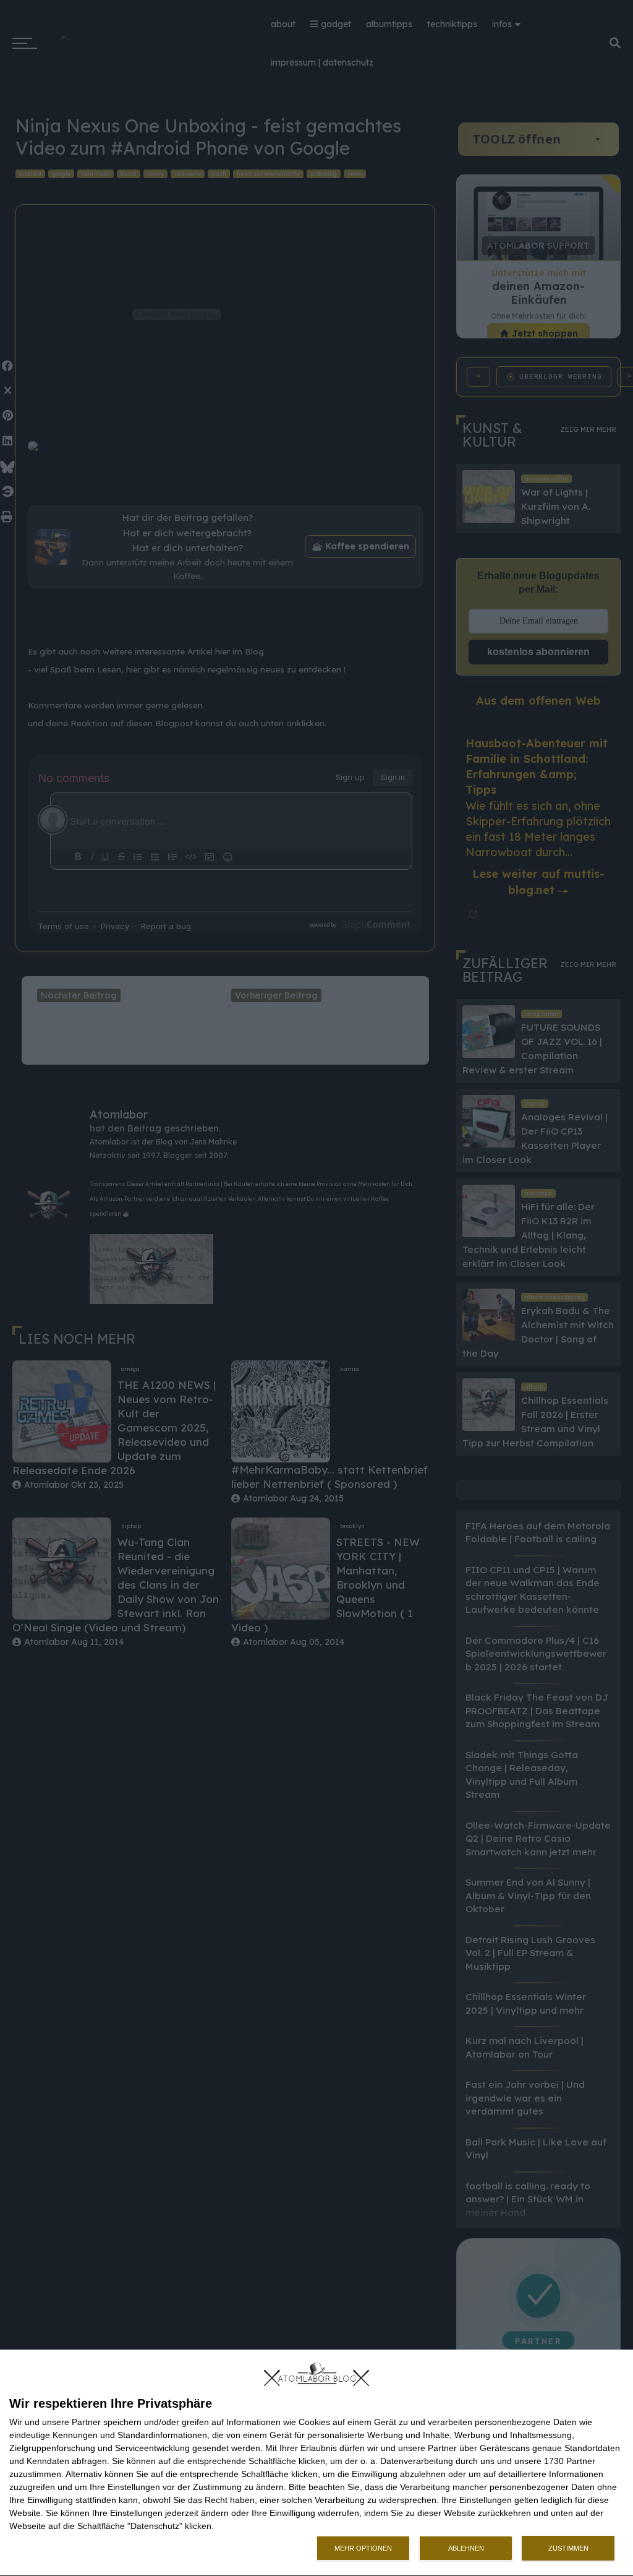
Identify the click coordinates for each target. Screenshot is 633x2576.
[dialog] (316, 2463)
